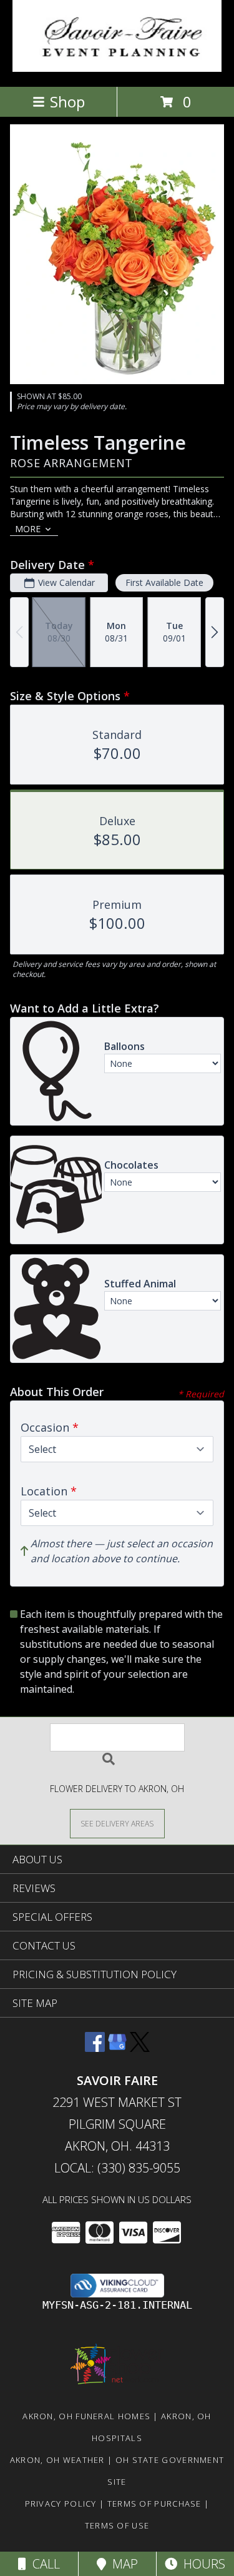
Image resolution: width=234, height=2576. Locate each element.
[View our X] (140, 2048)
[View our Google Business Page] (117, 2048)
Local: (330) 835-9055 (117, 2168)
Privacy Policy (61, 2504)
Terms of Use (117, 2525)
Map (122, 2564)
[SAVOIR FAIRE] (117, 68)
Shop (67, 102)
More (28, 529)
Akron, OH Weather (57, 2460)
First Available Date (164, 582)
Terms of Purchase (154, 2504)
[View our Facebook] (95, 2048)
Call (43, 2564)
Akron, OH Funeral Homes (86, 2416)
